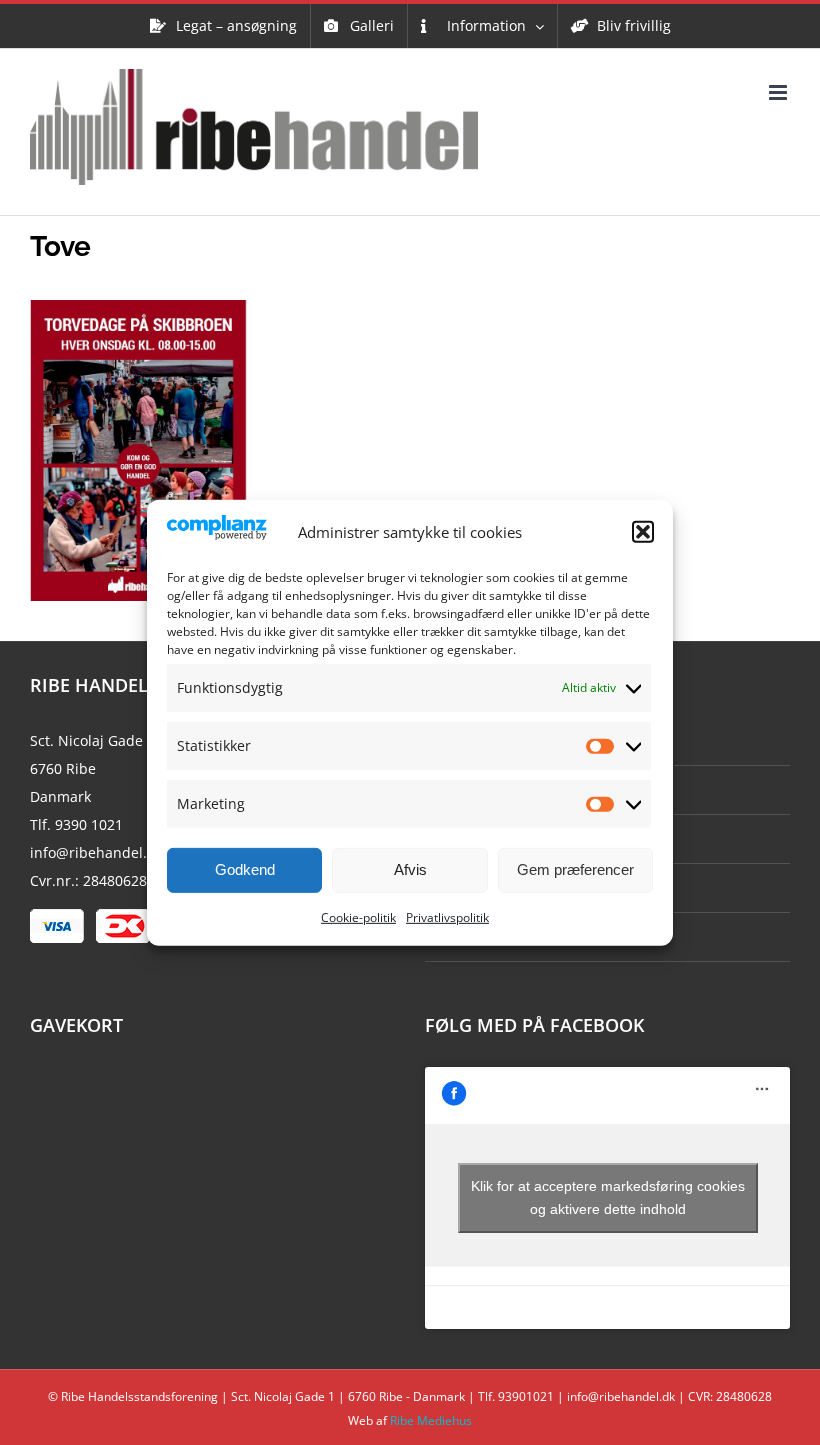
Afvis (410, 869)
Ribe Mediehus (431, 1420)
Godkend (245, 869)
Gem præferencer (575, 869)
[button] (643, 532)
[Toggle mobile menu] (779, 92)
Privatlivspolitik (447, 917)
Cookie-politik (358, 917)
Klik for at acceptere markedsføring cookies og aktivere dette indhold (608, 1197)
